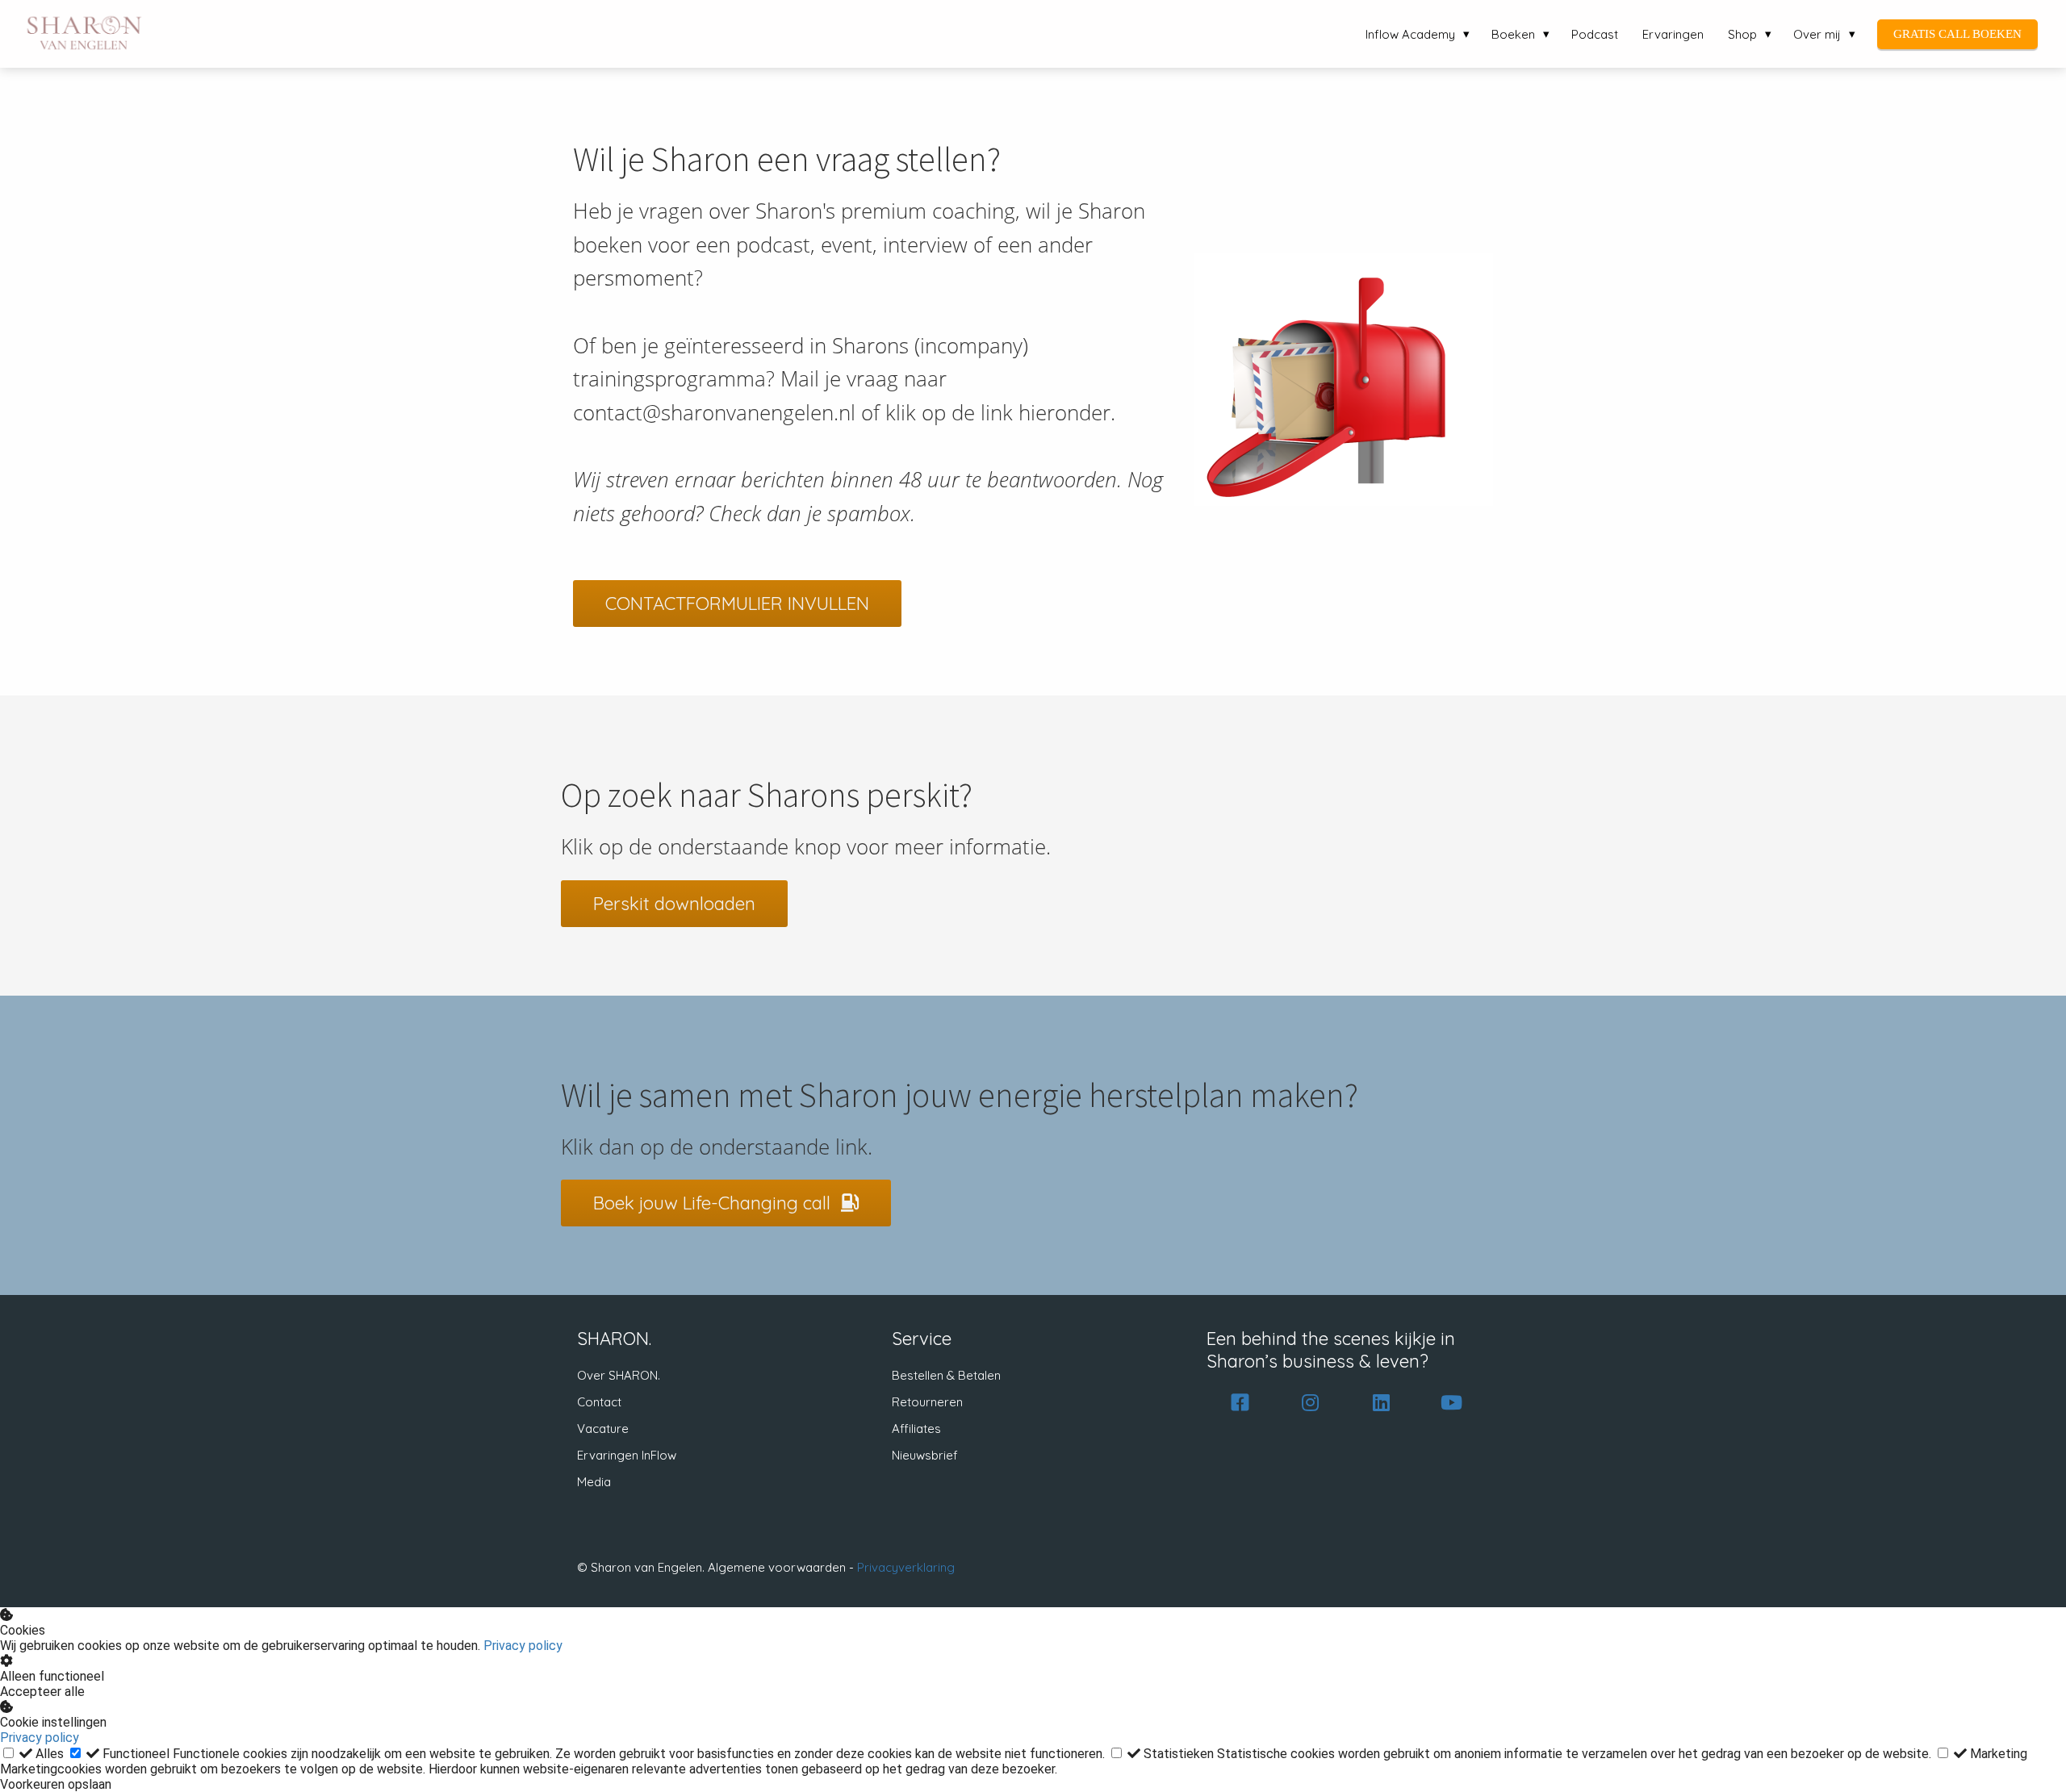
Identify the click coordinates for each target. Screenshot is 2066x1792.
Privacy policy (523, 1646)
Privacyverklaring (906, 1567)
